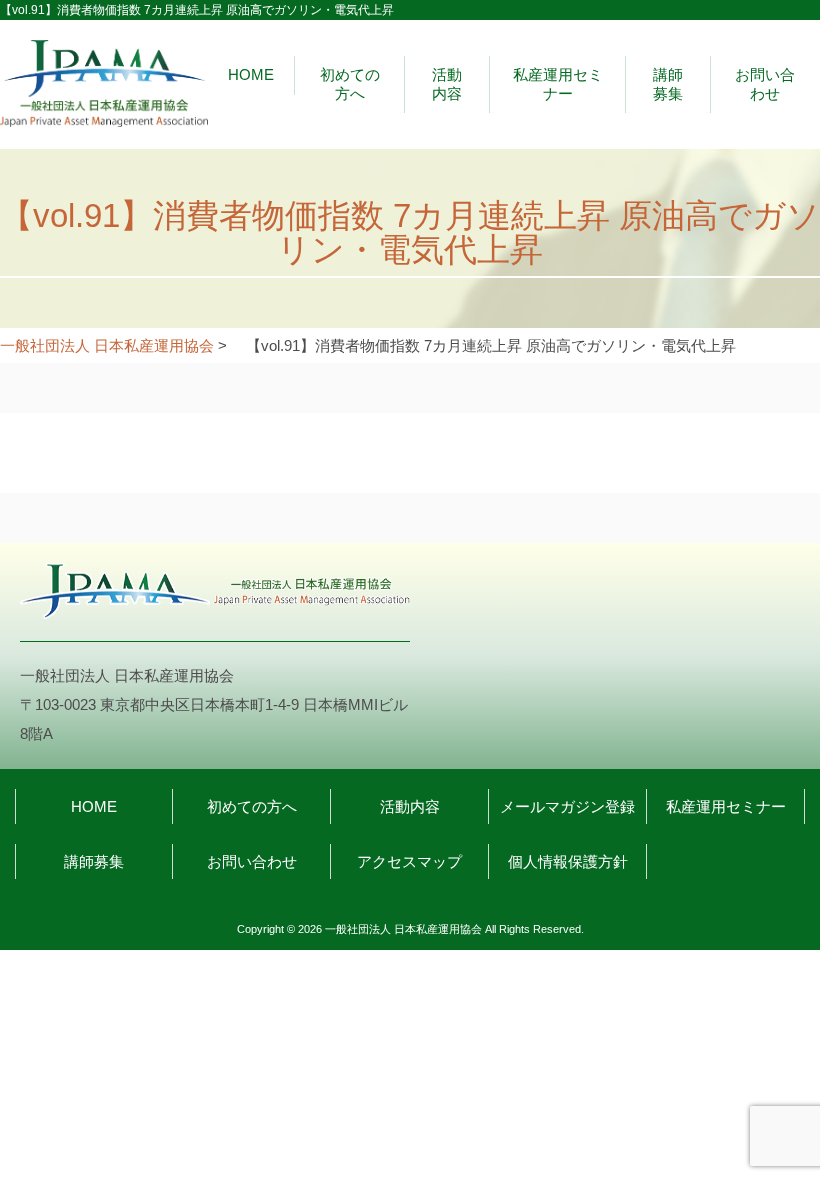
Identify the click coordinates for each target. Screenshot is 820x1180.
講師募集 (668, 83)
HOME (251, 74)
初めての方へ (350, 83)
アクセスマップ (409, 861)
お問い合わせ (765, 83)
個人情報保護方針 (568, 861)
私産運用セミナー (558, 83)
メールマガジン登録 (567, 806)
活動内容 (447, 83)
